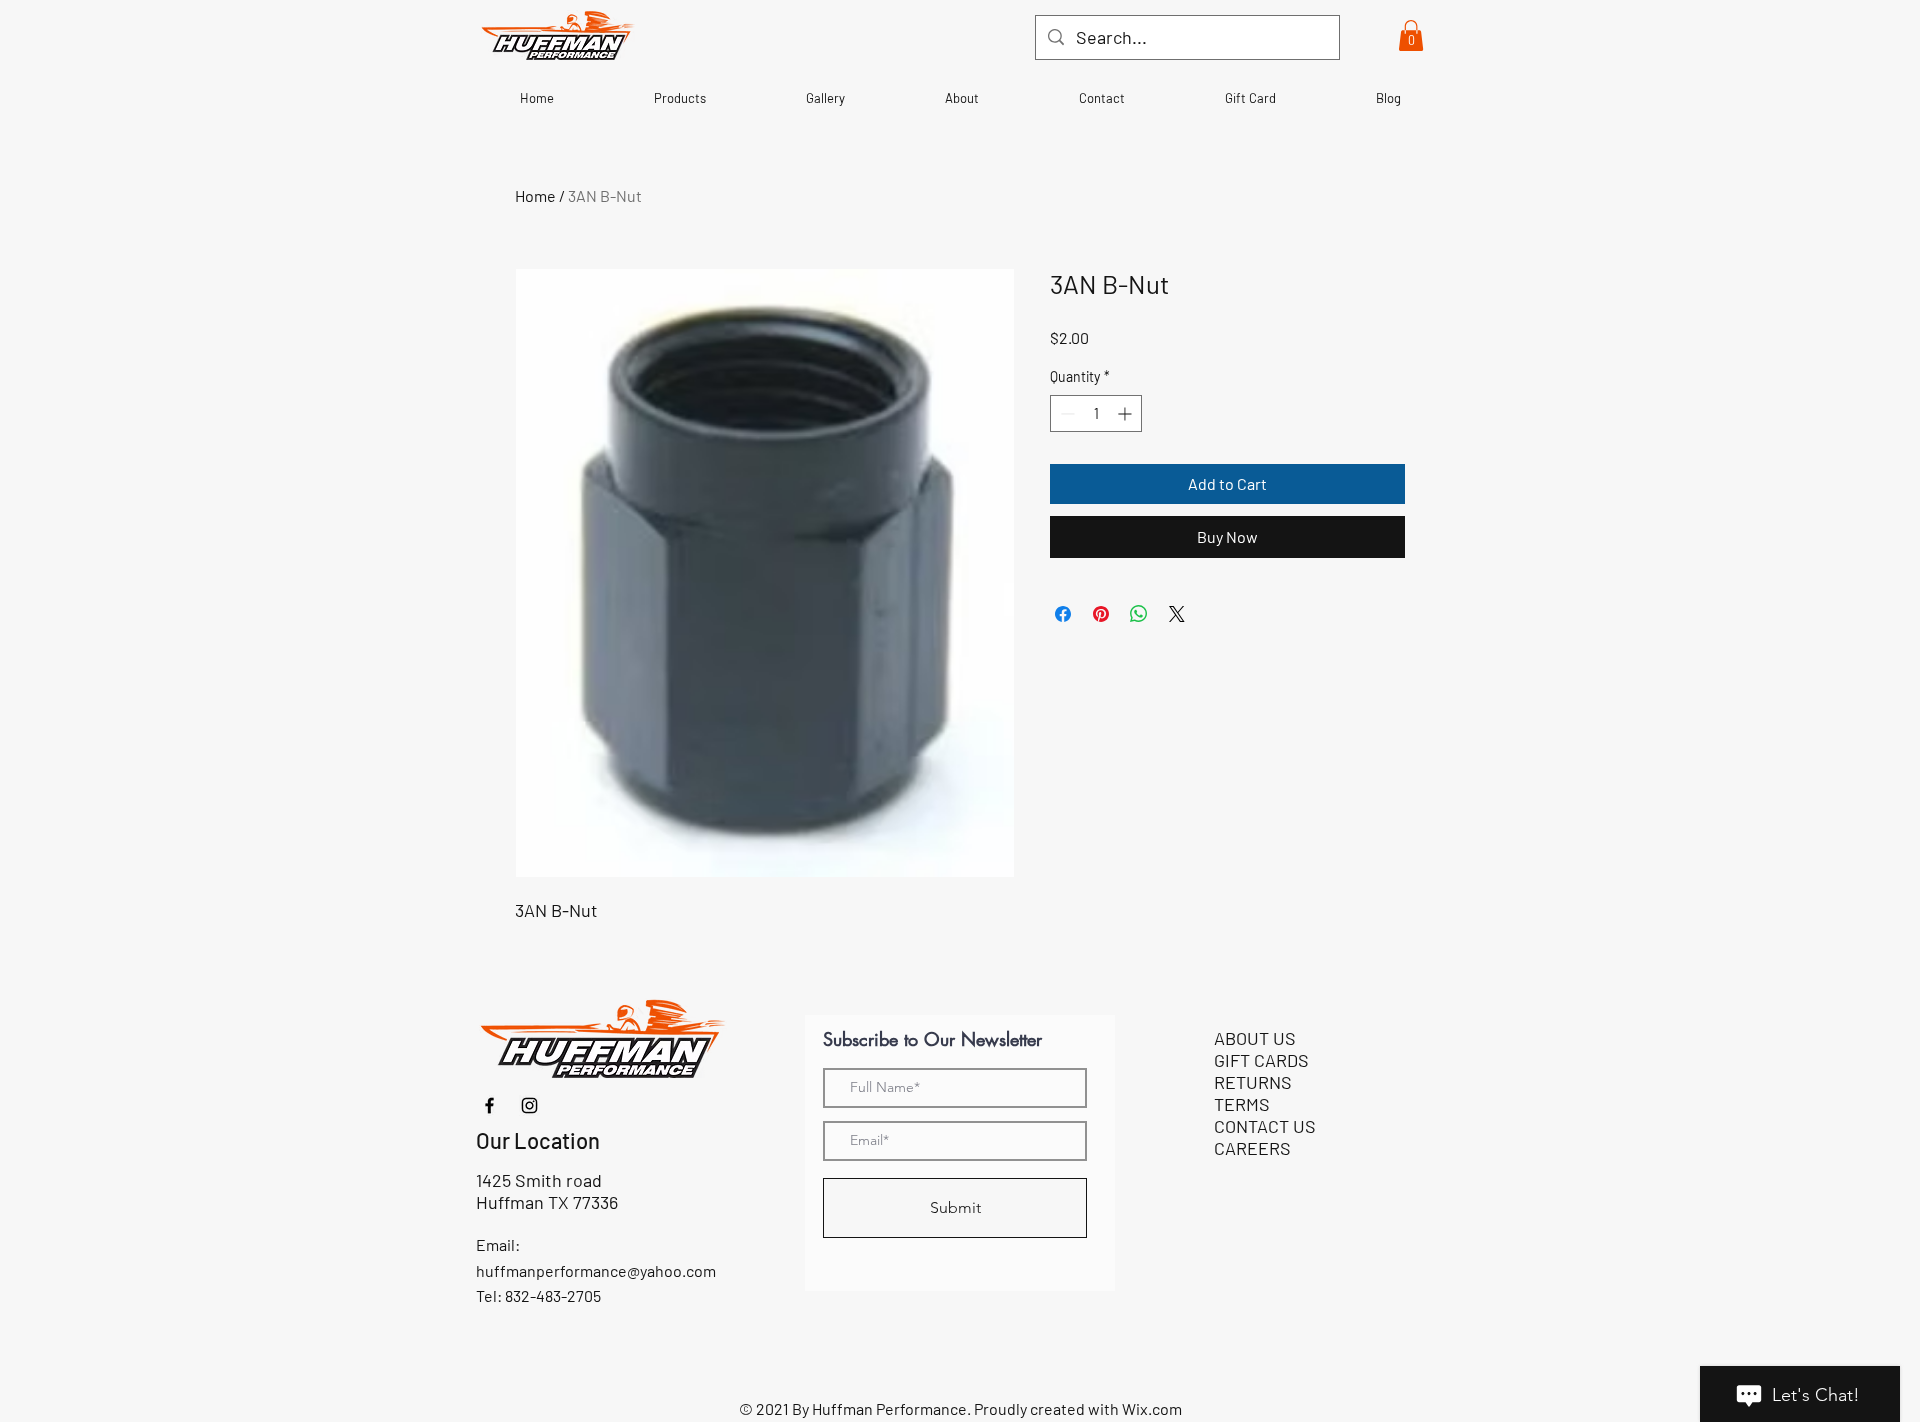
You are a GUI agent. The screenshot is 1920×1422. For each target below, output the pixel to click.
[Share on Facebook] (1063, 614)
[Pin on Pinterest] (1101, 614)
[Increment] (1126, 413)
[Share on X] (1177, 614)
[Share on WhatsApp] (1139, 614)
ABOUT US (1255, 1038)
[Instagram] (529, 1105)
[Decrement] (1065, 413)
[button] (1411, 35)
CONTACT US (1265, 1126)
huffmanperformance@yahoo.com (596, 1270)
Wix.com (1152, 1408)
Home (535, 195)
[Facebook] (489, 1105)
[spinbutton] (1096, 413)
